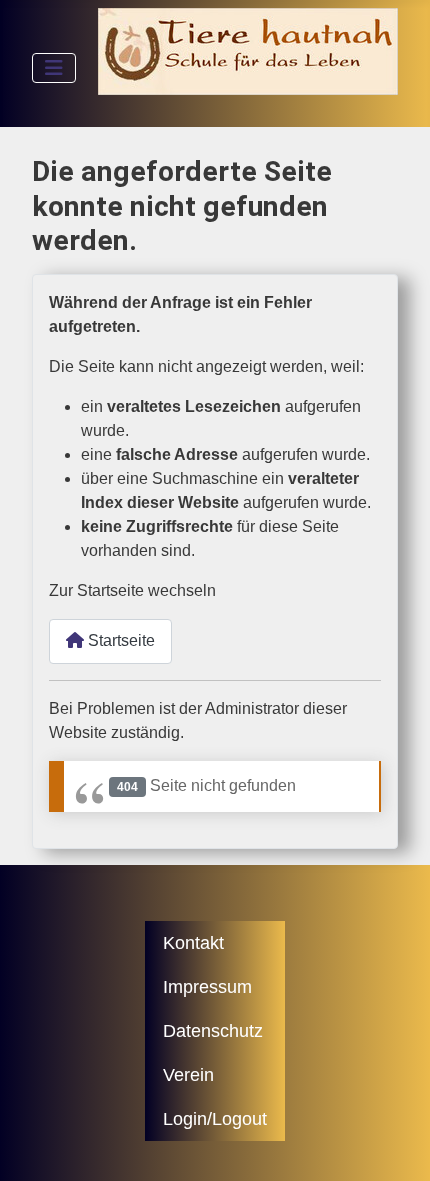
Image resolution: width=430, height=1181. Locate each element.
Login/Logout (215, 1119)
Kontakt (193, 943)
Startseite (119, 640)
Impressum (207, 987)
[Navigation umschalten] (54, 68)
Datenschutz (213, 1031)
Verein (188, 1075)
